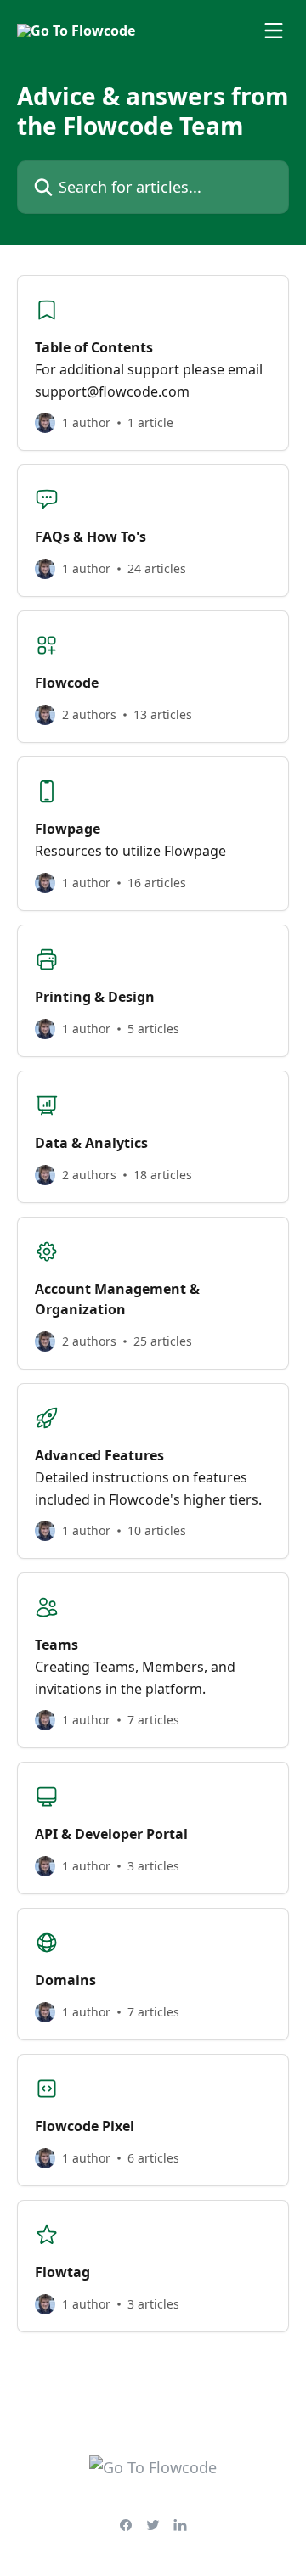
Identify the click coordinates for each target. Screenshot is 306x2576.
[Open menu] (274, 31)
